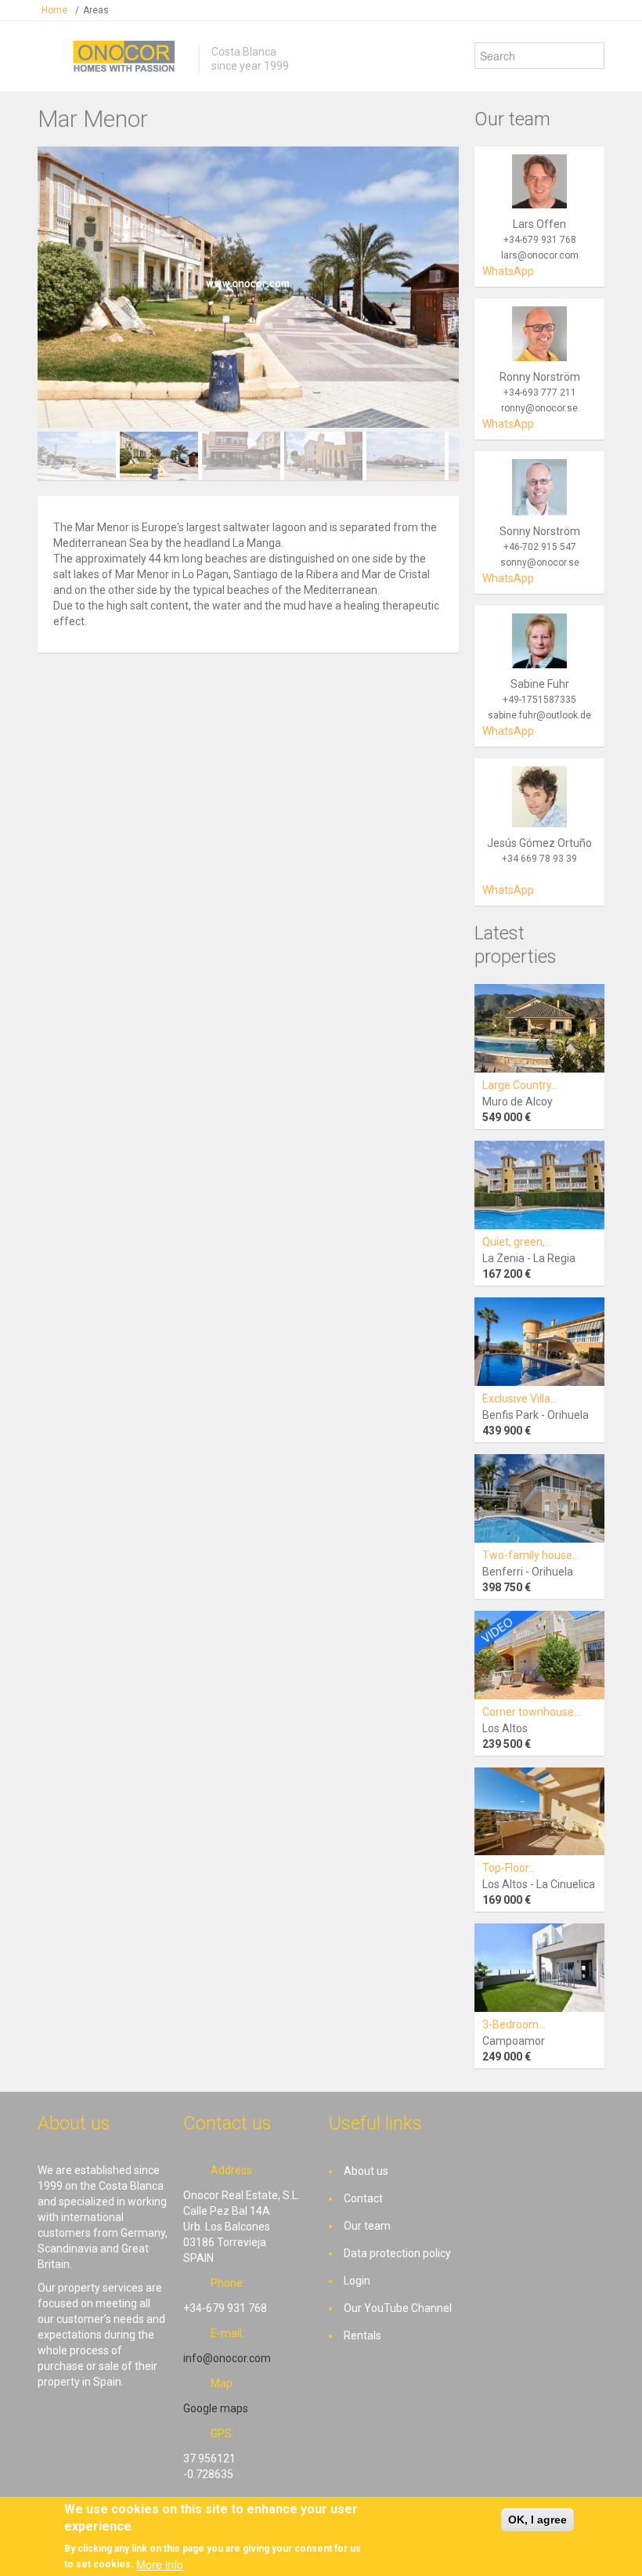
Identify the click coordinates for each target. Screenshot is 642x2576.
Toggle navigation (51, 58)
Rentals (362, 2335)
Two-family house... (531, 1555)
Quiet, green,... (517, 1242)
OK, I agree (537, 2520)
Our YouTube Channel (398, 2308)
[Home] (124, 56)
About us (366, 2171)
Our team (367, 2226)
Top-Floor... (509, 1868)
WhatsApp (508, 271)
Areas (96, 10)
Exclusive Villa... (520, 1398)
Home (54, 10)
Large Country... (520, 1085)
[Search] (592, 56)
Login (357, 2281)
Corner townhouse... (532, 1712)
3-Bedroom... (514, 2024)
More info (160, 2564)
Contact (363, 2198)
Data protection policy (397, 2253)
